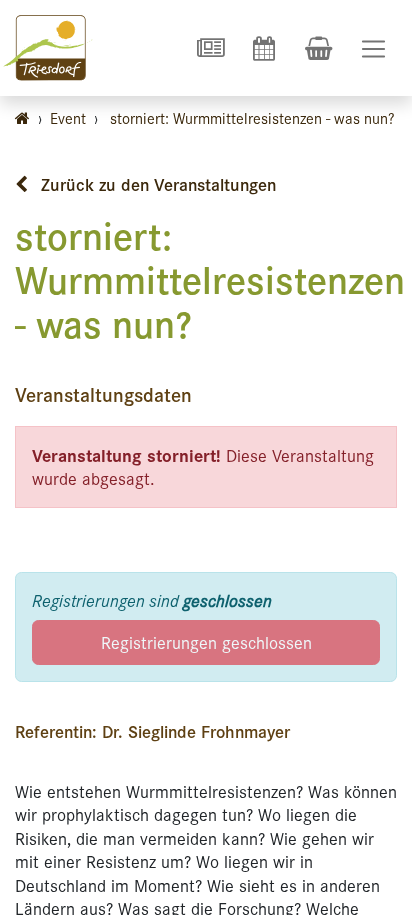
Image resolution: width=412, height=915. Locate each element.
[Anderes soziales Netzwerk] (210, 48)
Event (68, 117)
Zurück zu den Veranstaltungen (156, 184)
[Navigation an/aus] (373, 48)
